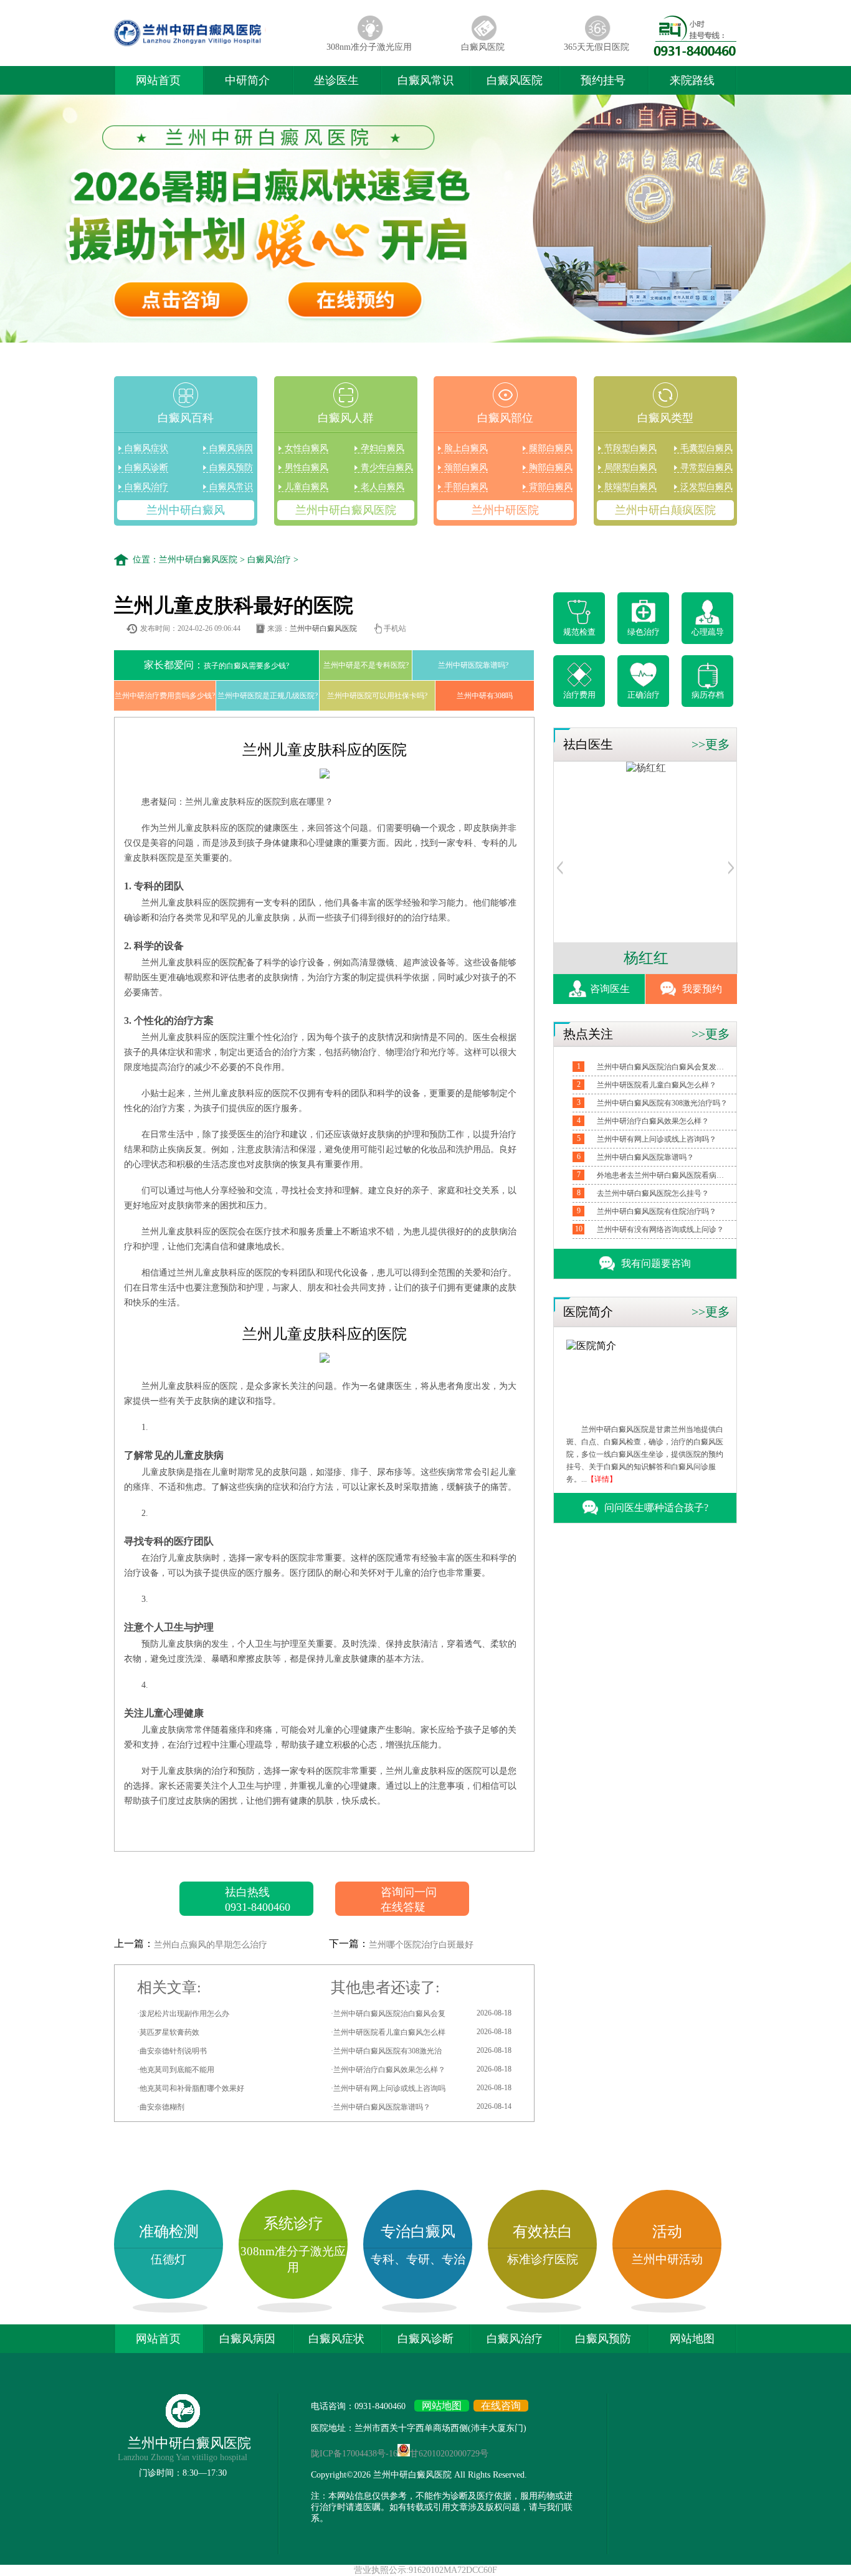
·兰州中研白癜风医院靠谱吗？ (421, 2107)
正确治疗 (644, 695)
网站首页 (158, 80)
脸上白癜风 (466, 448)
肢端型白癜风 (630, 487)
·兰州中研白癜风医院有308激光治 (421, 2051)
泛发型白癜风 (706, 487)
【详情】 (602, 1479)
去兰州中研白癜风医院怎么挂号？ (653, 1193)
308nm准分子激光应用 (369, 47)
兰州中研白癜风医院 (346, 510)
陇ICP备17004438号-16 (354, 2454)
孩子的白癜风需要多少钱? (216, 665)
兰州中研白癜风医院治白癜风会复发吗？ (662, 1067)
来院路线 (692, 80)
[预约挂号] (560, 871)
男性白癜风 (307, 467)
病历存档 (708, 695)
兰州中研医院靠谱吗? (473, 665)
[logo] (213, 46)
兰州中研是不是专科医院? (366, 665)
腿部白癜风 (551, 448)
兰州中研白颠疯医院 (665, 510)
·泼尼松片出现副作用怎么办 (183, 2014)
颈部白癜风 (466, 467)
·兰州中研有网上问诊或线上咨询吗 (421, 2088)
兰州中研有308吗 (485, 696)
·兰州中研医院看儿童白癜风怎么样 (421, 2032)
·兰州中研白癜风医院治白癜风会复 (421, 2013)
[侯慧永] (647, 768)
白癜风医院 (483, 47)
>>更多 (711, 744)
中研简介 (247, 80)
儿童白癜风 (307, 487)
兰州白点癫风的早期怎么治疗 (211, 1945)
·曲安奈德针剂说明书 (172, 2051)
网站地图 (692, 2339)
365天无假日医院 (597, 47)
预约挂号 (603, 80)
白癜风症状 (146, 448)
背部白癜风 (551, 487)
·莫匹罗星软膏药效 (168, 2032)
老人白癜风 (383, 487)
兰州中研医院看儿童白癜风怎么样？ (657, 1085)
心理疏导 (708, 632)
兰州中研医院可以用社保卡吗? (377, 696)
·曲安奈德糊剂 (161, 2107)
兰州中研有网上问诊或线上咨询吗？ (657, 1139)
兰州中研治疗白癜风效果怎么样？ (653, 1121)
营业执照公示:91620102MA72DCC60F (425, 2570)
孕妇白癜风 (383, 448)
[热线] (695, 53)
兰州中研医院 (505, 510)
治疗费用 (579, 695)
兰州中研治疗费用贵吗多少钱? (165, 696)
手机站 (395, 628)
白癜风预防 (231, 467)
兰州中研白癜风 (186, 510)
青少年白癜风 (387, 467)
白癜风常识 (425, 80)
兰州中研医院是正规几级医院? (268, 696)
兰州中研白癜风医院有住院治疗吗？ (657, 1211)
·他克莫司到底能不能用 (176, 2070)
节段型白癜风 (630, 448)
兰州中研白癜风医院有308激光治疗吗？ (662, 1103)
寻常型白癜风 (706, 467)
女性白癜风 (307, 448)
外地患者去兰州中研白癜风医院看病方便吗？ (662, 1175)
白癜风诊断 (146, 467)
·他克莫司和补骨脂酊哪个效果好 (191, 2088)
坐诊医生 (336, 80)
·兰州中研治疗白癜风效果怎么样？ (421, 2069)
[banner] (425, 220)
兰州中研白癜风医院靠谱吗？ (645, 1157)
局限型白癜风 (630, 467)
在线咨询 (501, 2406)
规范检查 (579, 632)
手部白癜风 (466, 487)
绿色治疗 (644, 632)
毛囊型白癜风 (706, 448)
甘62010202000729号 (449, 2454)
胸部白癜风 (551, 467)
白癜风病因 (231, 448)
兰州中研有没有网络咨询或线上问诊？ (660, 1229)
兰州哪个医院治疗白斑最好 (421, 1945)
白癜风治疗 (146, 487)
